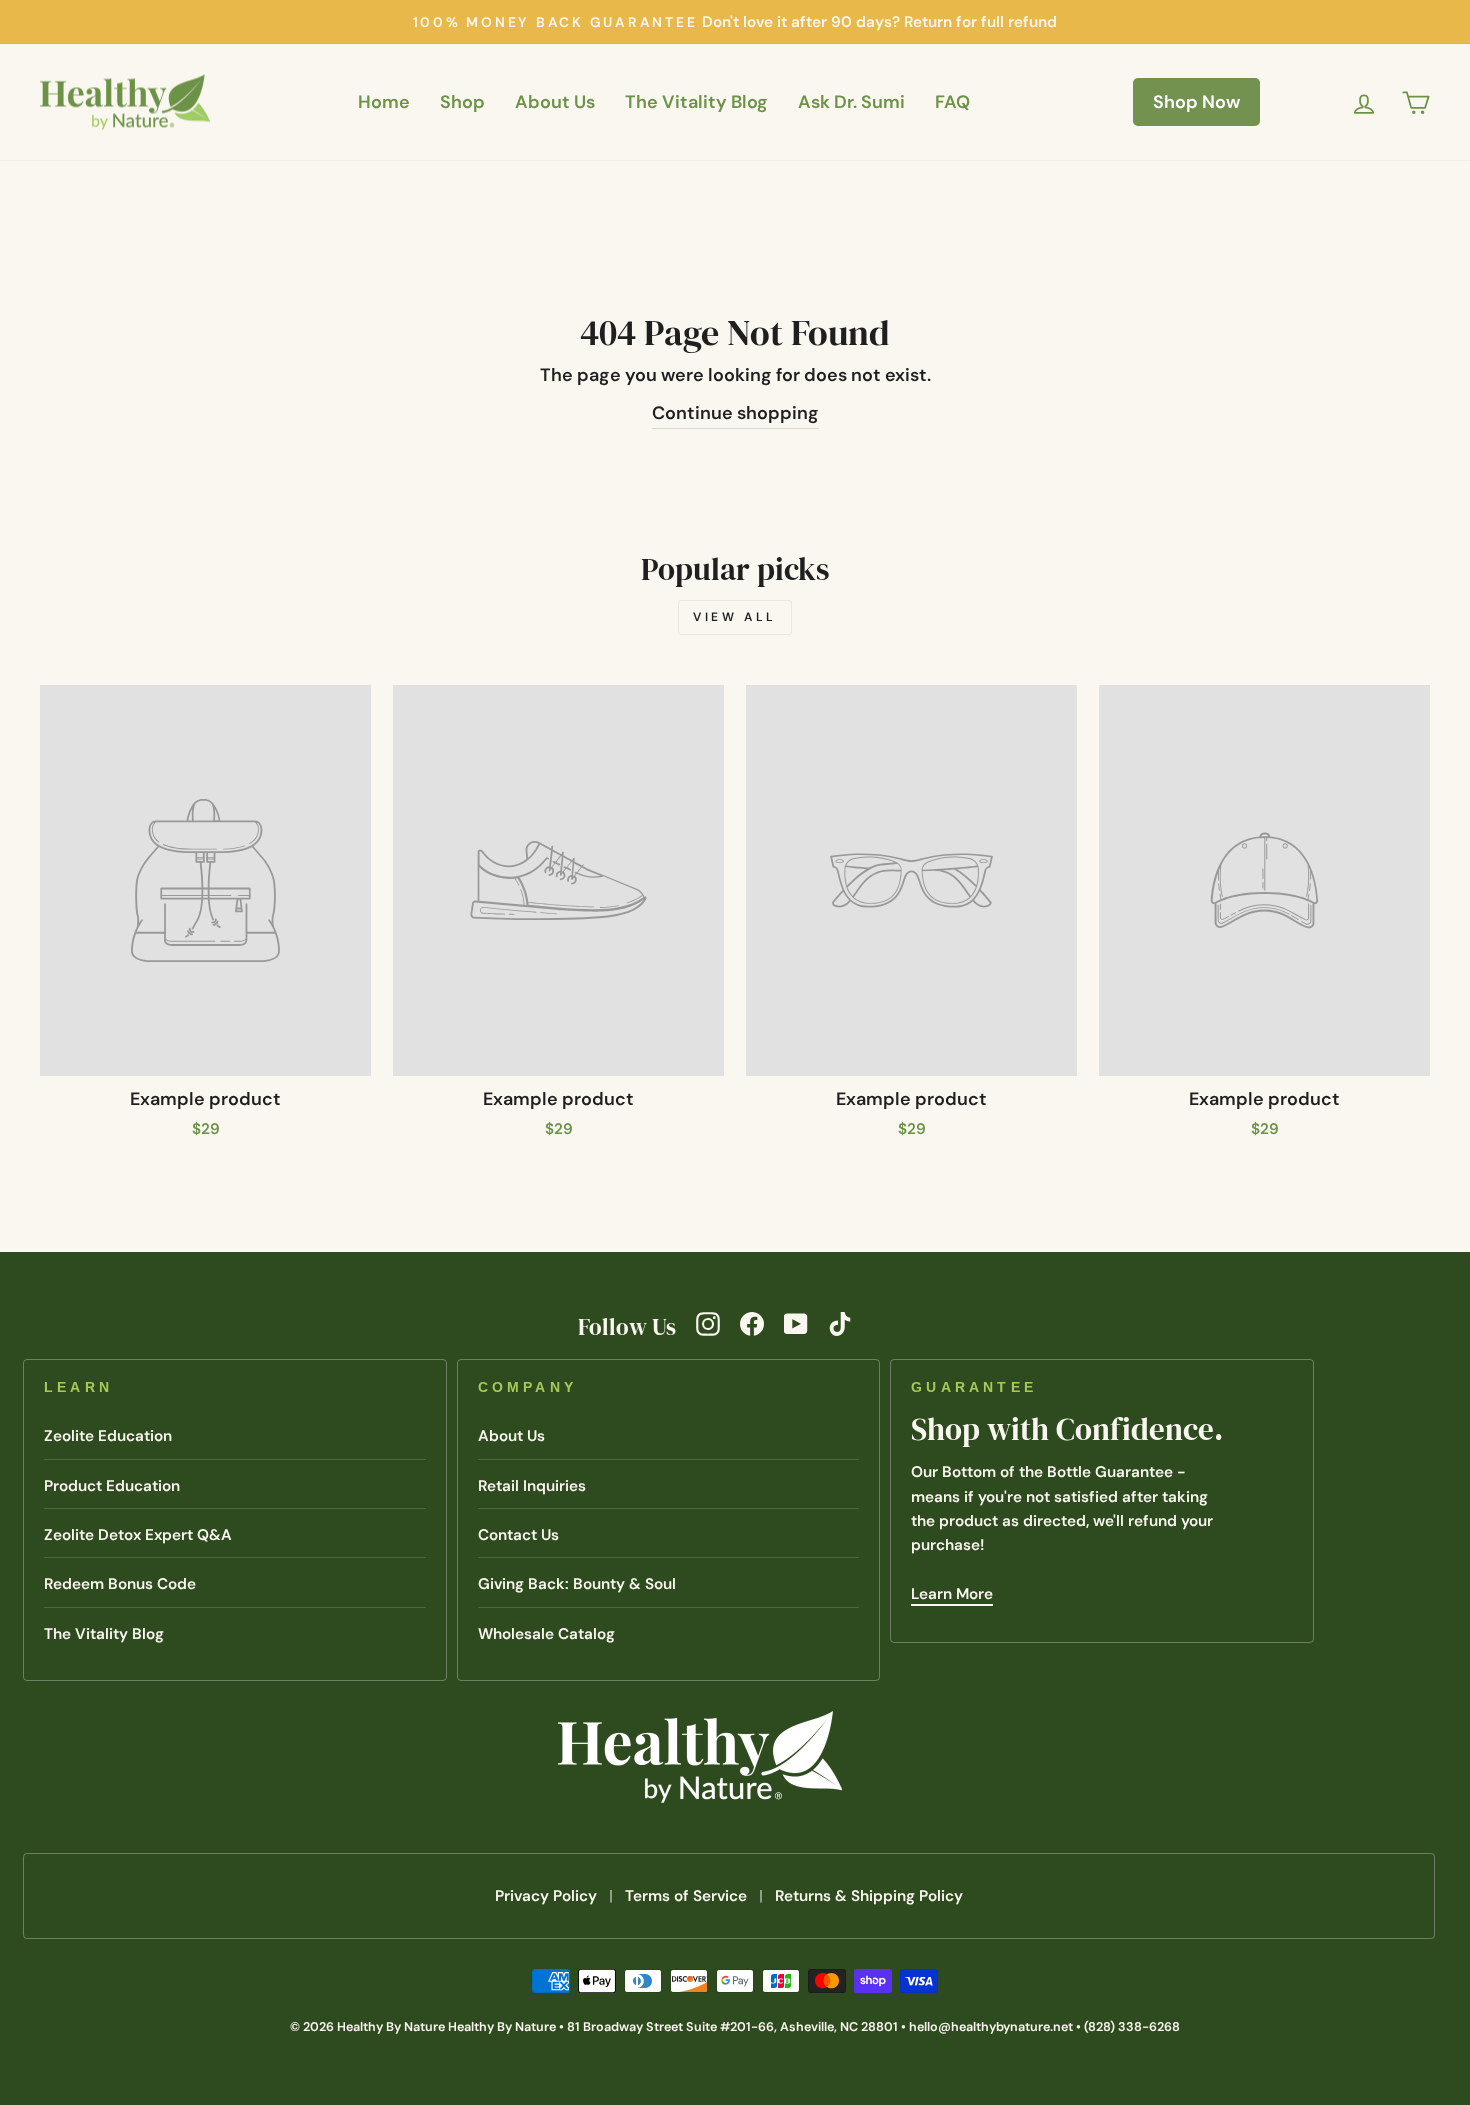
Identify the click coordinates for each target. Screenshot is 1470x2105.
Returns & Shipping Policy (869, 1896)
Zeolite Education (108, 1436)
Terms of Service (686, 1896)
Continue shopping (735, 413)
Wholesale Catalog (546, 1634)
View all (735, 617)
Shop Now (1196, 102)
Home (384, 102)
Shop (462, 102)
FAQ (952, 102)
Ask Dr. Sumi (851, 102)
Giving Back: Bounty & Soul (577, 1584)
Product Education (112, 1486)
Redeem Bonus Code (120, 1584)
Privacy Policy (546, 1896)
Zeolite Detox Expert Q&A (138, 1535)
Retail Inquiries (532, 1486)
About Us (555, 102)
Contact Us (518, 1535)
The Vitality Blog (696, 102)
